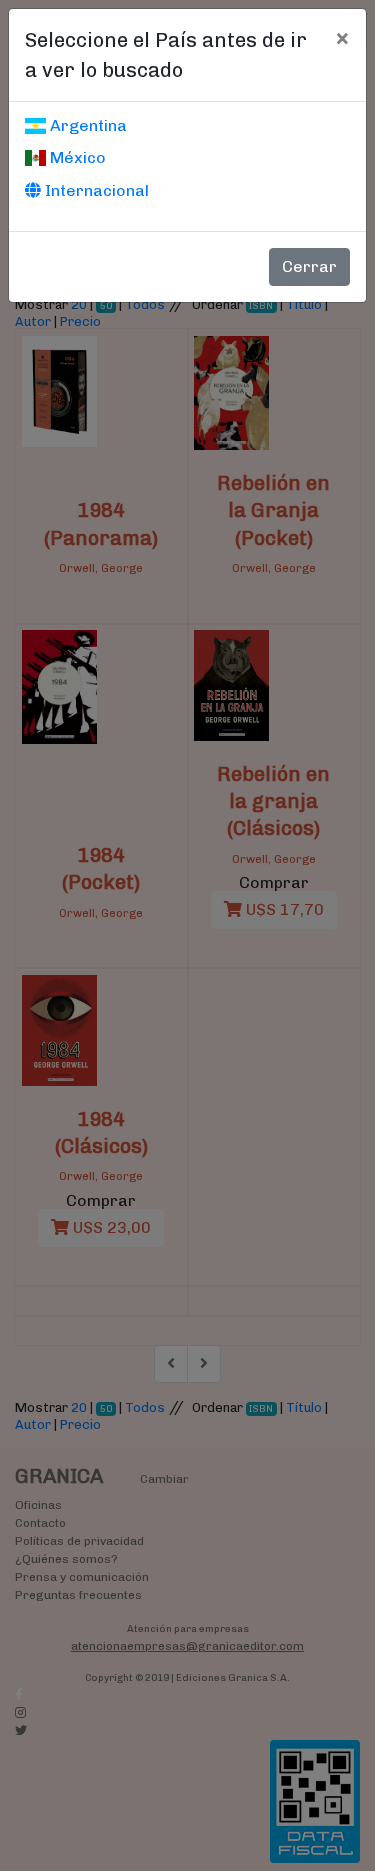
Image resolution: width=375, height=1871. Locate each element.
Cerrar (309, 266)
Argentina (86, 125)
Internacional (95, 190)
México (76, 157)
